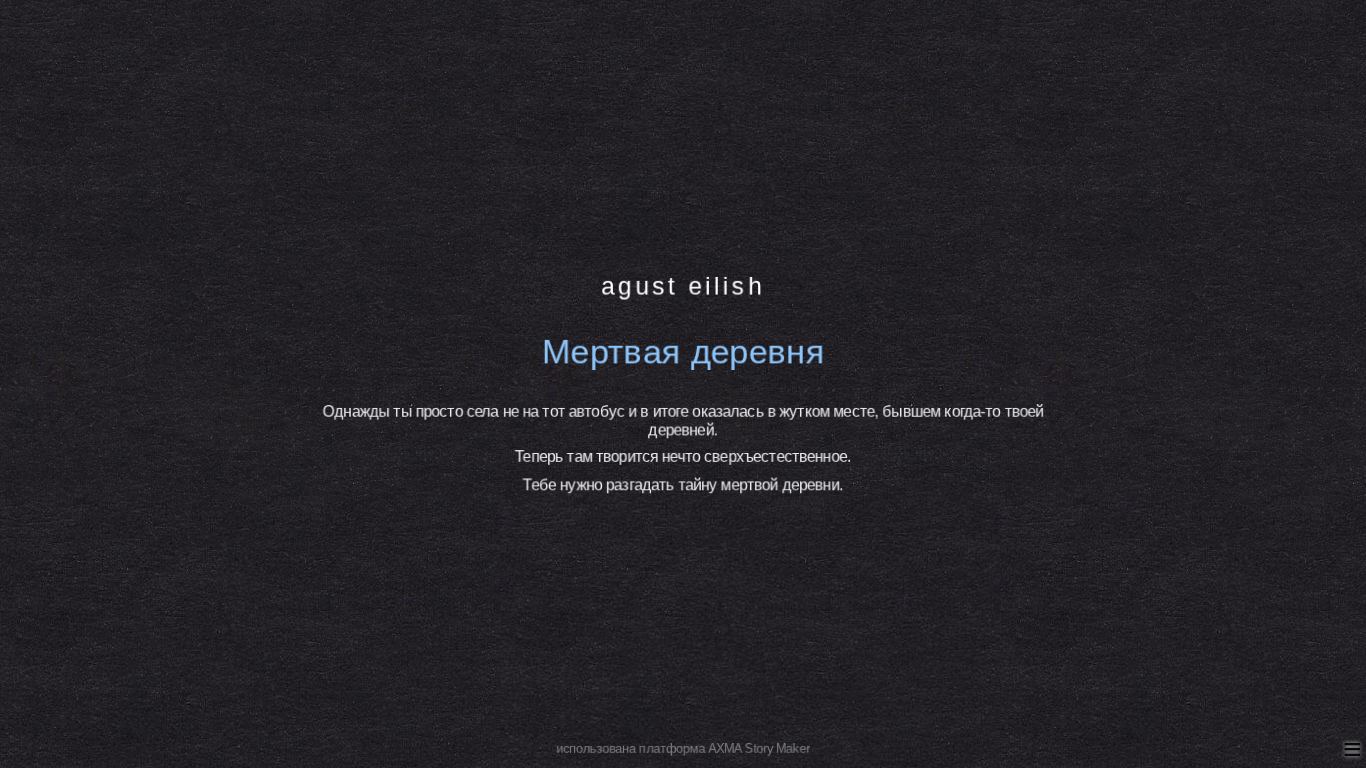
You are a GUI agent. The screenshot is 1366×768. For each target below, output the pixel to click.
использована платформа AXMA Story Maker (683, 749)
